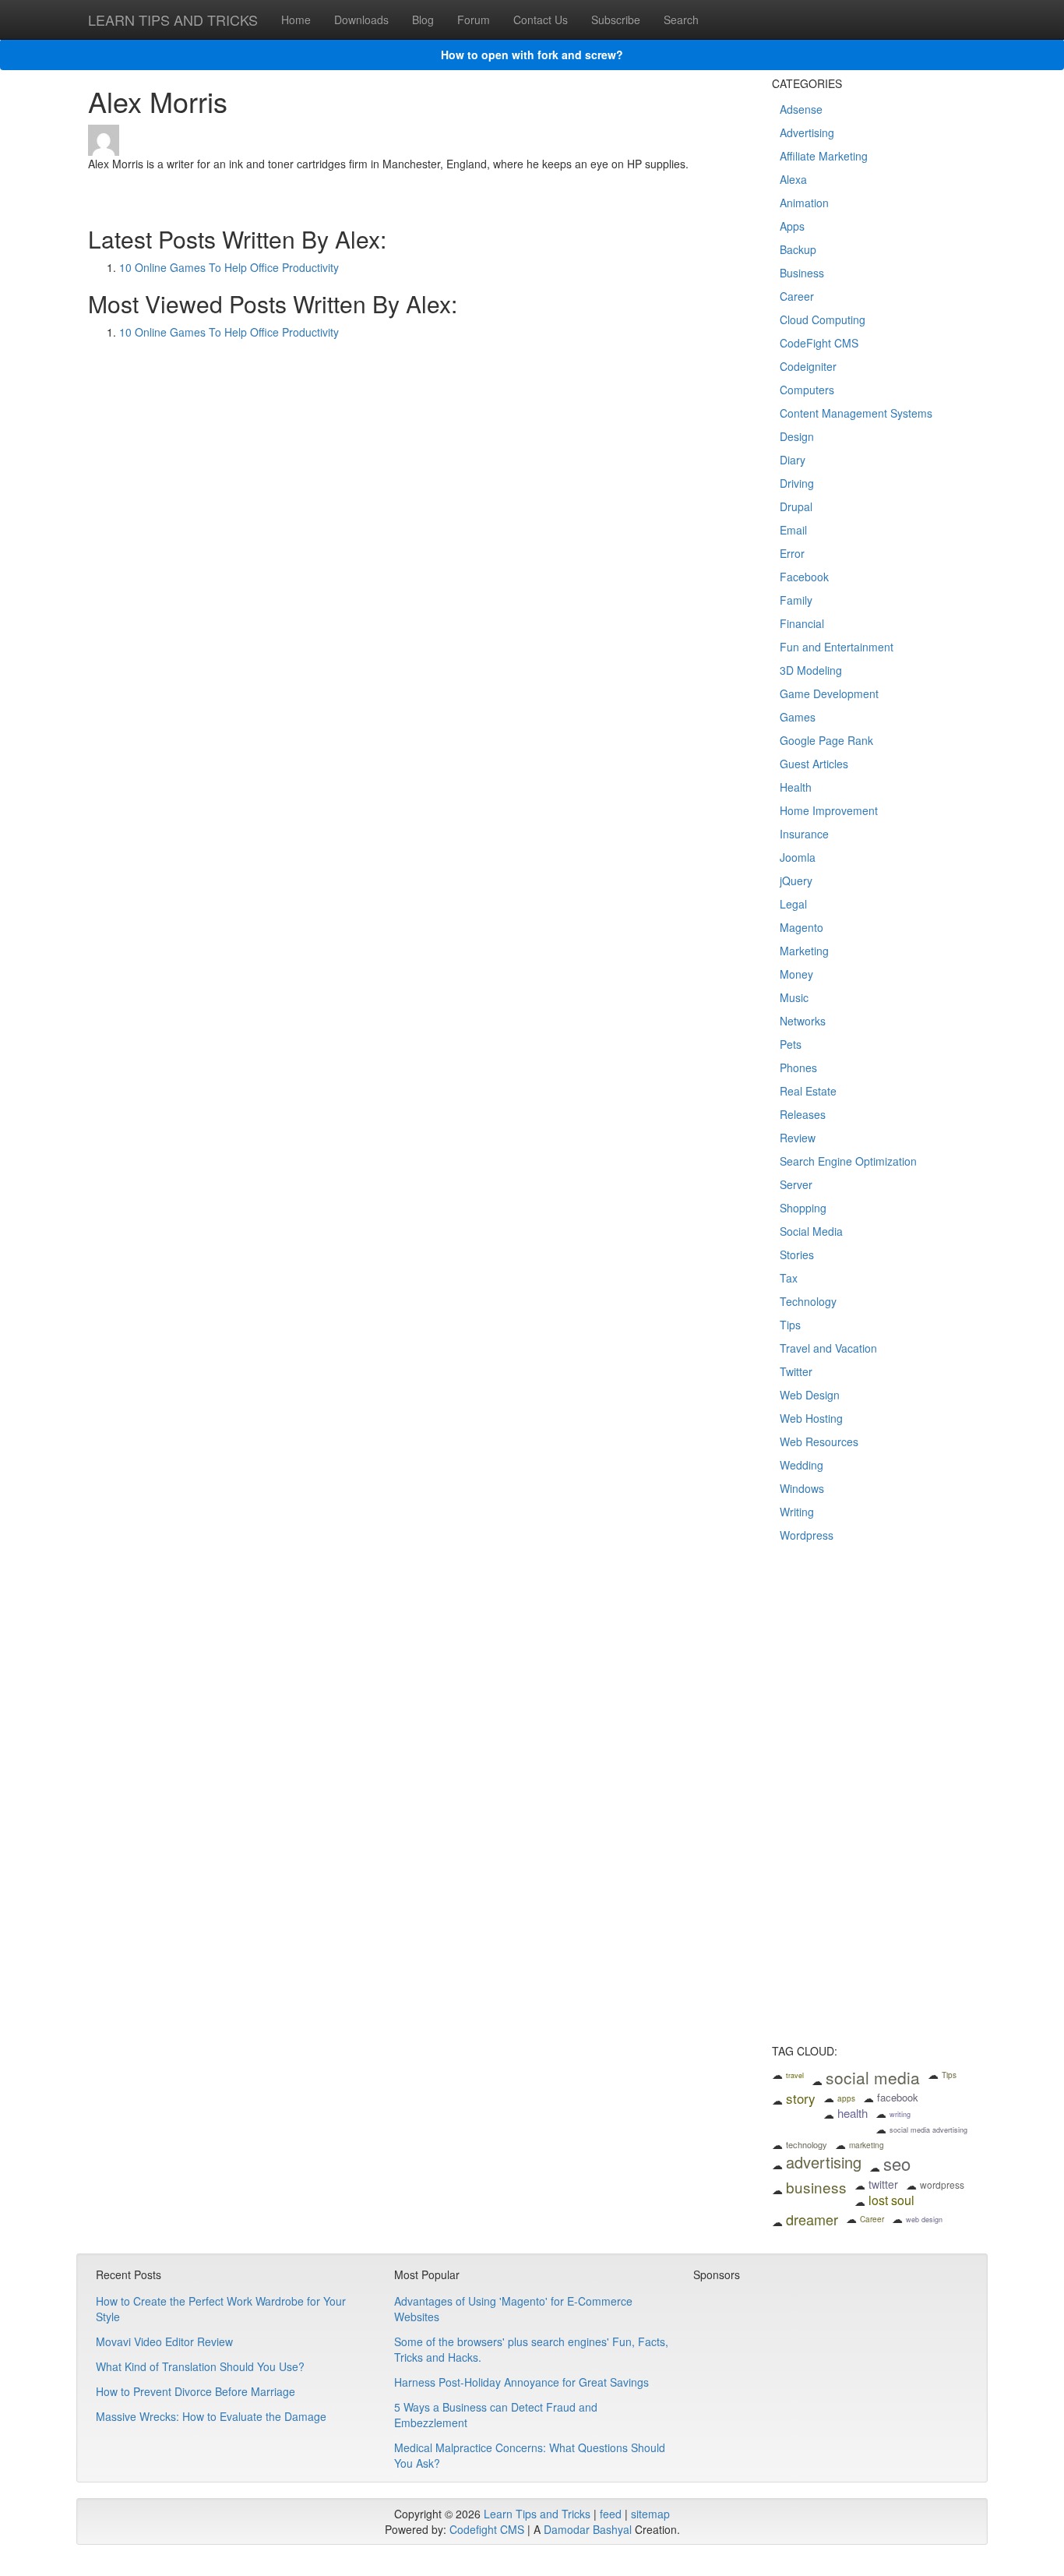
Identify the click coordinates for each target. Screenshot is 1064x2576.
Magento (802, 927)
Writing (797, 1512)
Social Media (811, 1231)
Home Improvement (829, 810)
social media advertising (928, 2130)
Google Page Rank (826, 740)
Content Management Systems (856, 413)
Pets (791, 1044)
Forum (474, 19)
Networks (803, 1021)
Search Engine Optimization (848, 1161)
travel (795, 2075)
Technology (808, 1301)
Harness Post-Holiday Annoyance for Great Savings (521, 2382)
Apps (792, 226)
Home (296, 19)
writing (900, 2114)
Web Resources (819, 1442)
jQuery (796, 880)
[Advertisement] (874, 1804)
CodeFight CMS (819, 343)
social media (873, 2077)
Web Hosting (811, 1418)
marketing (867, 2145)
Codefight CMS (487, 2529)
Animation (804, 203)
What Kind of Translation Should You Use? (200, 2366)
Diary (793, 460)
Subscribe (616, 19)
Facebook (804, 577)
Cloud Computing (823, 319)
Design (797, 436)
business (816, 2187)
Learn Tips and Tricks (537, 2514)
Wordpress (807, 1535)
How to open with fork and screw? (532, 55)
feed (611, 2514)
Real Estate (808, 1091)
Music (794, 997)
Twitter (796, 1371)
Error (792, 553)
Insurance (804, 834)
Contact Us (541, 19)
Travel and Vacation (828, 1348)
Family (796, 600)
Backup (798, 249)
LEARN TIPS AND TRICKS (173, 19)
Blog (423, 19)
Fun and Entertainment (837, 647)
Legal (793, 904)
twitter (883, 2184)
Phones (798, 1067)
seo (897, 2163)
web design (924, 2220)
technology (807, 2144)
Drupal (796, 506)
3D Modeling (811, 670)
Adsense (801, 109)
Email (793, 530)
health (853, 2113)
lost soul (891, 2200)
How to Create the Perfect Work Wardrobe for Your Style (221, 2309)
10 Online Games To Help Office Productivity (229, 267)
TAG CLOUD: (805, 2051)
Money (796, 974)
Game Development (829, 693)
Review (798, 1138)
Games (798, 717)
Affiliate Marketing (824, 156)
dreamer (812, 2219)
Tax (789, 1278)
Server (796, 1184)
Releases (803, 1114)
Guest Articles (814, 764)
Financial (802, 623)
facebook (898, 2097)
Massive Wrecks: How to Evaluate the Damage (211, 2416)
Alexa (793, 179)
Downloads (361, 19)
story (801, 2098)
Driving (797, 483)
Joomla (798, 857)
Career (797, 296)
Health (796, 787)
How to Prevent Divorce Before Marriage (196, 2391)
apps (846, 2098)
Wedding (802, 1465)
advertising (824, 2162)
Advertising (807, 132)
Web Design (810, 1395)
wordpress (942, 2184)
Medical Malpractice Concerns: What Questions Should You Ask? (530, 2455)
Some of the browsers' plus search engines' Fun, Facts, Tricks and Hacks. (531, 2349)
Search (681, 19)
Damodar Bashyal (588, 2529)
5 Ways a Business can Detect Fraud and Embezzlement (496, 2415)
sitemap (650, 2514)
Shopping (803, 1208)
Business (802, 273)
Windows (802, 1488)
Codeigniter (808, 366)
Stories (797, 1254)
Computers (807, 390)
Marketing (804, 951)
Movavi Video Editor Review (164, 2341)
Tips (790, 1325)
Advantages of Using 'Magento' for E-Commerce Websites (513, 2309)
